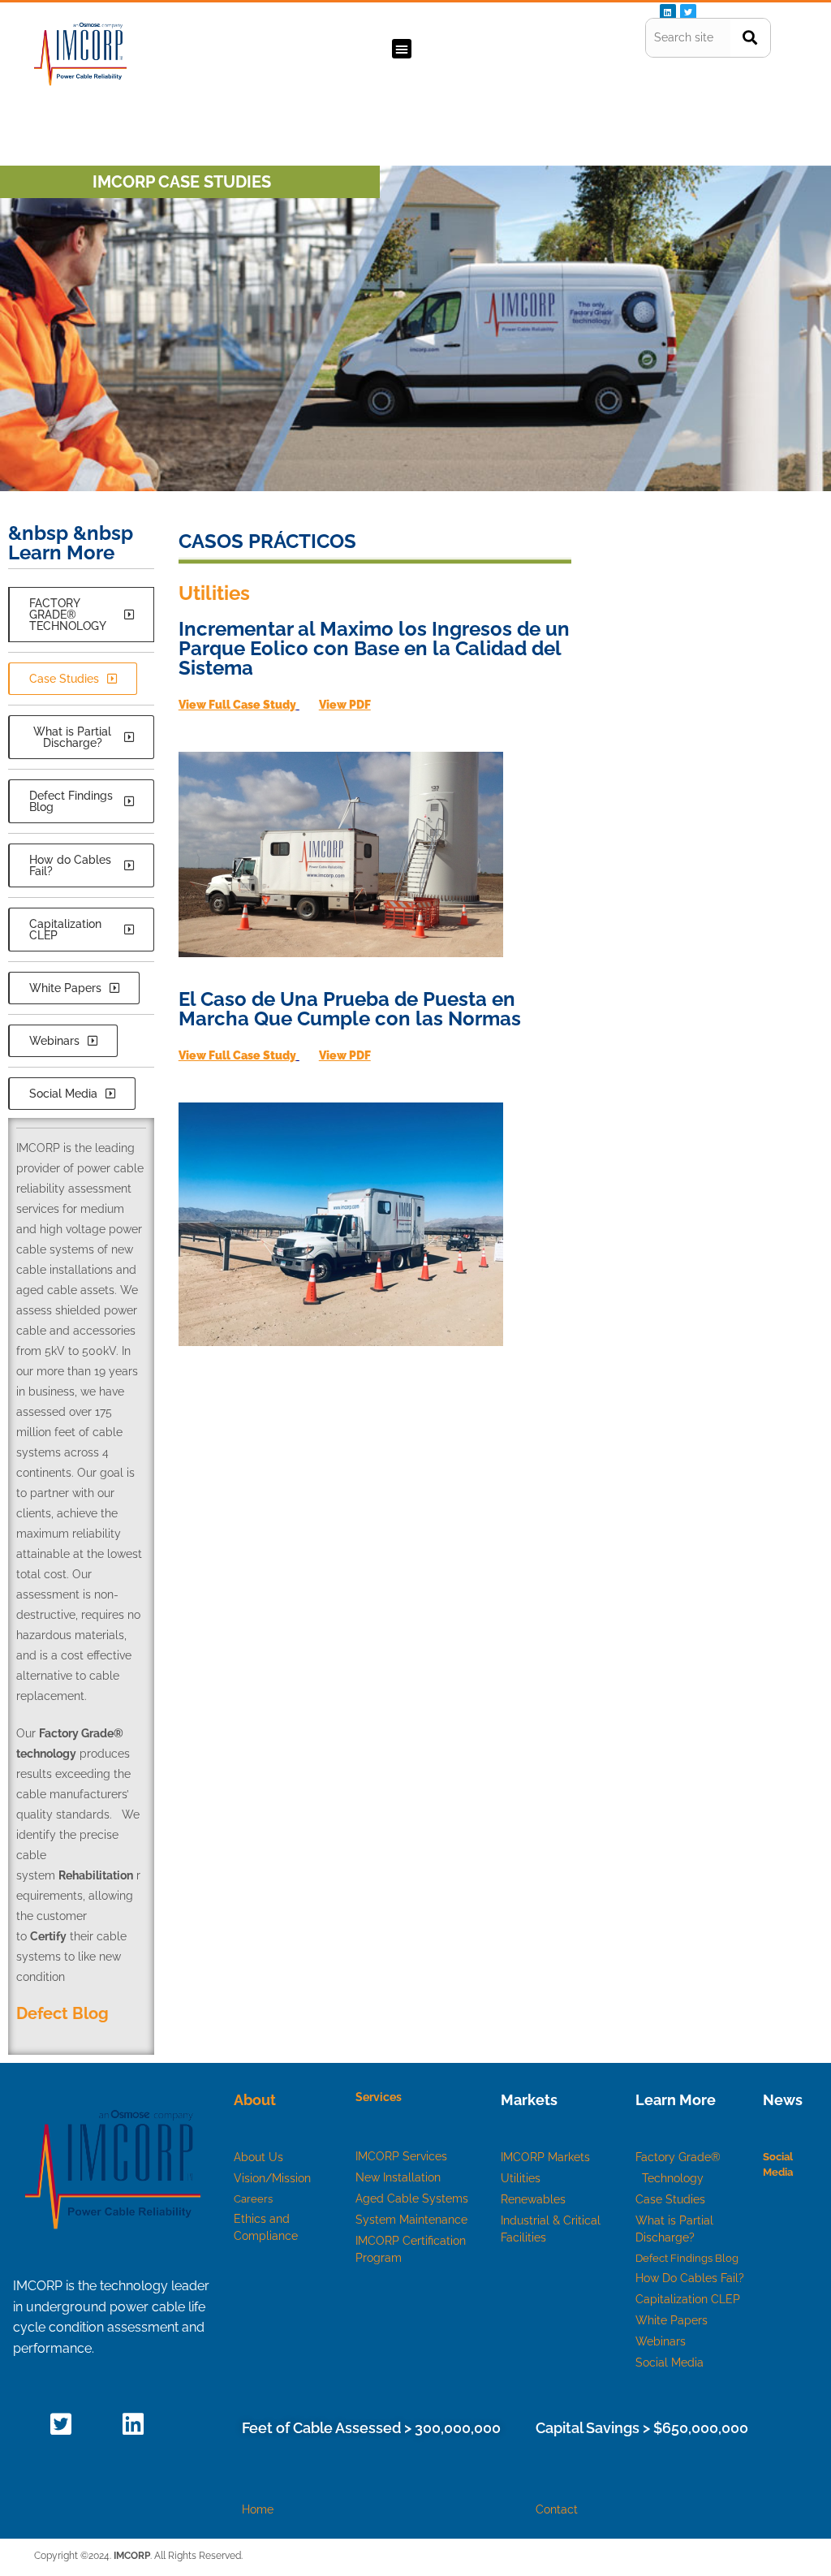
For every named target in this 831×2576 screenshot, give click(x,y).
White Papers (672, 2320)
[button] (402, 49)
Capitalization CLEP (688, 2299)
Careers (253, 2199)
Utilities (521, 2178)
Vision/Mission (272, 2178)
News (783, 2100)
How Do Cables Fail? (690, 2278)
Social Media (670, 2362)
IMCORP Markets (545, 2157)
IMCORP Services (401, 2156)
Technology (673, 2178)
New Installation (398, 2177)
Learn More (676, 2100)
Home (258, 2509)
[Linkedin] (668, 12)
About (255, 2100)
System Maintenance (411, 2220)
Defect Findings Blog (687, 2258)
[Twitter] (688, 12)
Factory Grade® (680, 2157)
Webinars (661, 2341)
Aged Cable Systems (412, 2198)
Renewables (533, 2199)
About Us (258, 2157)
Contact (557, 2509)
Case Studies (670, 2199)
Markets (529, 2100)
